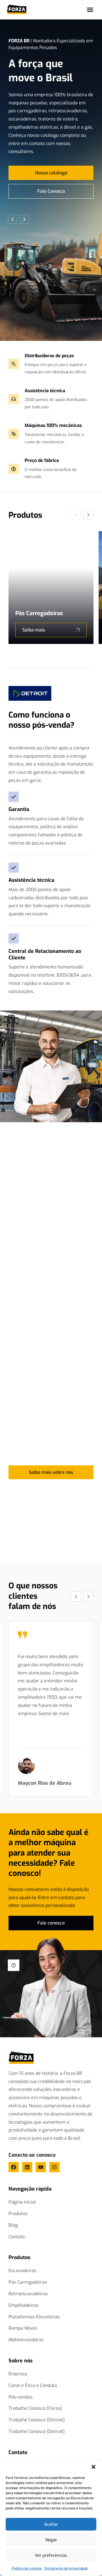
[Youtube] (41, 2167)
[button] (93, 2467)
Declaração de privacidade (66, 2568)
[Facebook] (14, 2167)
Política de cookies (27, 2568)
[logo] (17, 9)
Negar (51, 2540)
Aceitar (51, 2524)
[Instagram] (54, 2167)
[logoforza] (21, 2058)
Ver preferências (51, 2555)
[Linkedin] (27, 2167)
